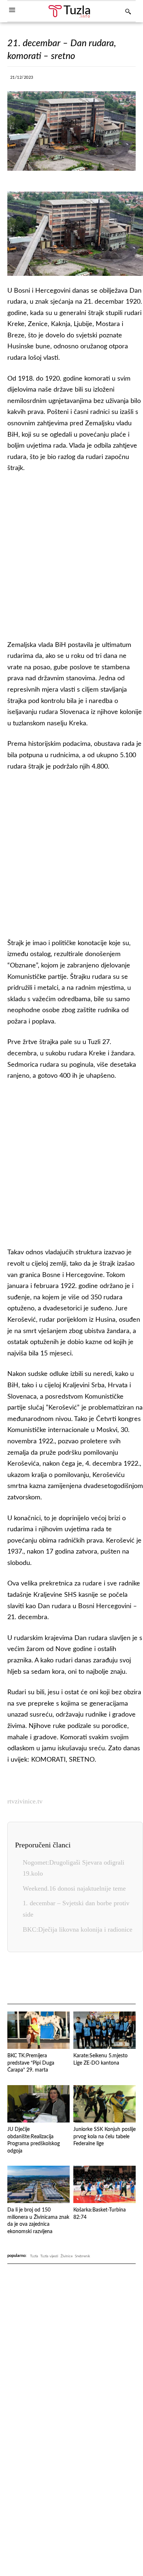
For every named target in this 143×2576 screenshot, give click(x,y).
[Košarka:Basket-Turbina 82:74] (104, 2184)
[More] (128, 79)
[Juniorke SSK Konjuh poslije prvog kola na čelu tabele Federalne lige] (104, 2104)
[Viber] (77, 79)
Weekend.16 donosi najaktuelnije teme (74, 1888)
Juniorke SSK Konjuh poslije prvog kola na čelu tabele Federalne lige (104, 2137)
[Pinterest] (99, 1979)
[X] (60, 79)
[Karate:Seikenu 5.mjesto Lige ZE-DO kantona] (104, 2030)
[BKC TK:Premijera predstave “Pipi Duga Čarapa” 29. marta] (38, 2030)
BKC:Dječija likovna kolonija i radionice (78, 1929)
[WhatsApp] (94, 79)
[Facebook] (43, 79)
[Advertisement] (71, 555)
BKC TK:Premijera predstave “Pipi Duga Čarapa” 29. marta (31, 2063)
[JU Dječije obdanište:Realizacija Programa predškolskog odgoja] (38, 2104)
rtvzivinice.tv (25, 1801)
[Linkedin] (111, 79)
